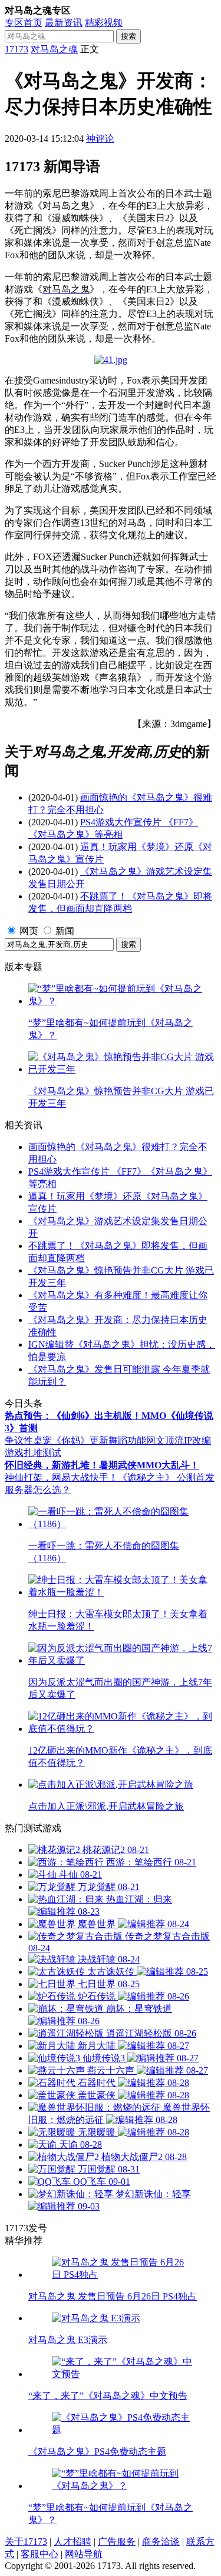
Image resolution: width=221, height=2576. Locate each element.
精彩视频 (104, 23)
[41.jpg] (111, 360)
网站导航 (84, 2554)
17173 (17, 49)
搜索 (128, 36)
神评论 (100, 139)
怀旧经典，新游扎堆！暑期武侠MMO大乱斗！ (102, 1465)
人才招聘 (72, 2542)
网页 (29, 931)
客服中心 (39, 2554)
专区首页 (24, 23)
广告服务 (117, 2542)
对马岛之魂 (54, 49)
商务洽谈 (161, 2542)
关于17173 (26, 2542)
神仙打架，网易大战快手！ (61, 1477)
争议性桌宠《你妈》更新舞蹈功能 (75, 1440)
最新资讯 (64, 23)
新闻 (65, 931)
